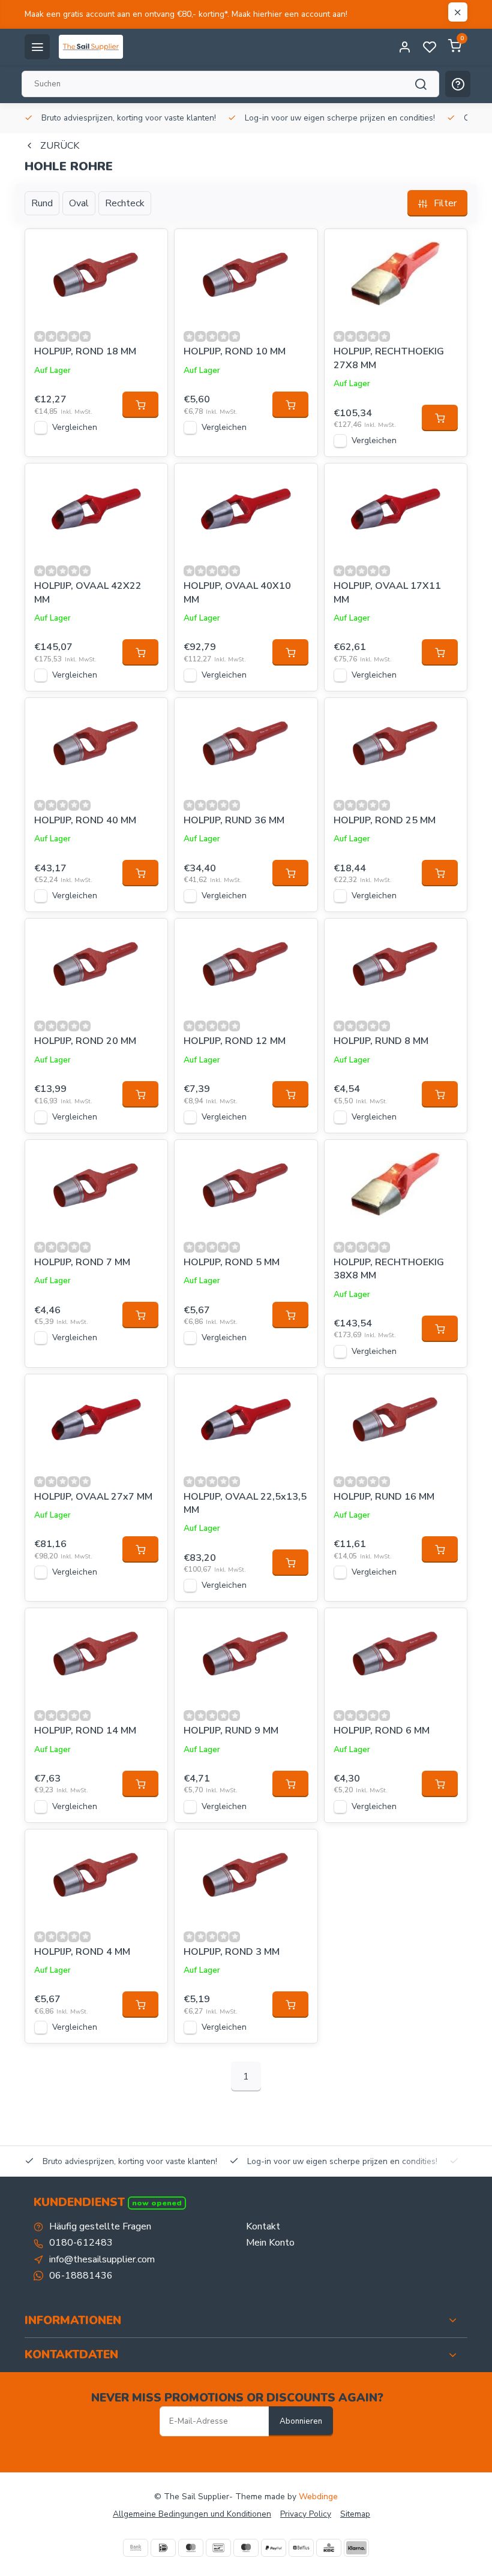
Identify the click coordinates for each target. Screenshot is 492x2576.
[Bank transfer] (136, 2548)
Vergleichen (75, 427)
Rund (42, 203)
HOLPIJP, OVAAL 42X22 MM (88, 592)
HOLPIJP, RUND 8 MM (381, 1041)
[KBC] (329, 2548)
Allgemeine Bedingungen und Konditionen (192, 2514)
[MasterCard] (191, 2548)
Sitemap (355, 2514)
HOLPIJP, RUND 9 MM (231, 1731)
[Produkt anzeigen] (140, 405)
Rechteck (125, 203)
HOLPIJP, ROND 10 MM (235, 351)
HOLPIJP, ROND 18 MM (85, 351)
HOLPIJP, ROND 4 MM (82, 1952)
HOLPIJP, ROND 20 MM (85, 1041)
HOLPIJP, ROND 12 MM (235, 1041)
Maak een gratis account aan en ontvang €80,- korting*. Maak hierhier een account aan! (186, 14)
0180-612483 (81, 2243)
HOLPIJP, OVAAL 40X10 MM (237, 592)
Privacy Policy (306, 2514)
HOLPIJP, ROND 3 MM (232, 1952)
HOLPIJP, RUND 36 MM (234, 820)
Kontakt (263, 2226)
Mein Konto (270, 2243)
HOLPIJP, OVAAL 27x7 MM (93, 1497)
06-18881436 (81, 2276)
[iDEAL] (163, 2548)
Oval (79, 203)
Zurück (60, 146)
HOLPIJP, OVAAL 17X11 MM (387, 592)
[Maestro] (246, 2548)
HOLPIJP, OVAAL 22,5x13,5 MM (245, 1503)
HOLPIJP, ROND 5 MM (232, 1262)
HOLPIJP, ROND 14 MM (85, 1731)
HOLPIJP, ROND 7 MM (82, 1262)
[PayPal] (274, 2548)
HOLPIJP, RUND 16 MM (384, 1497)
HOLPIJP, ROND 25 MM (385, 820)
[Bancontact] (218, 2548)
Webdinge (318, 2497)
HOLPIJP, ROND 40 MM (85, 820)
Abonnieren (301, 2421)
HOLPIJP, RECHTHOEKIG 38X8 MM (389, 1269)
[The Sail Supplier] (94, 47)
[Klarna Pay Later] (356, 2548)
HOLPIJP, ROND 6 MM (382, 1731)
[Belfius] (301, 2548)
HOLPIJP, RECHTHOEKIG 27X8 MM (389, 358)
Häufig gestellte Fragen (100, 2226)
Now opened (157, 2203)
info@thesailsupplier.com (102, 2259)
